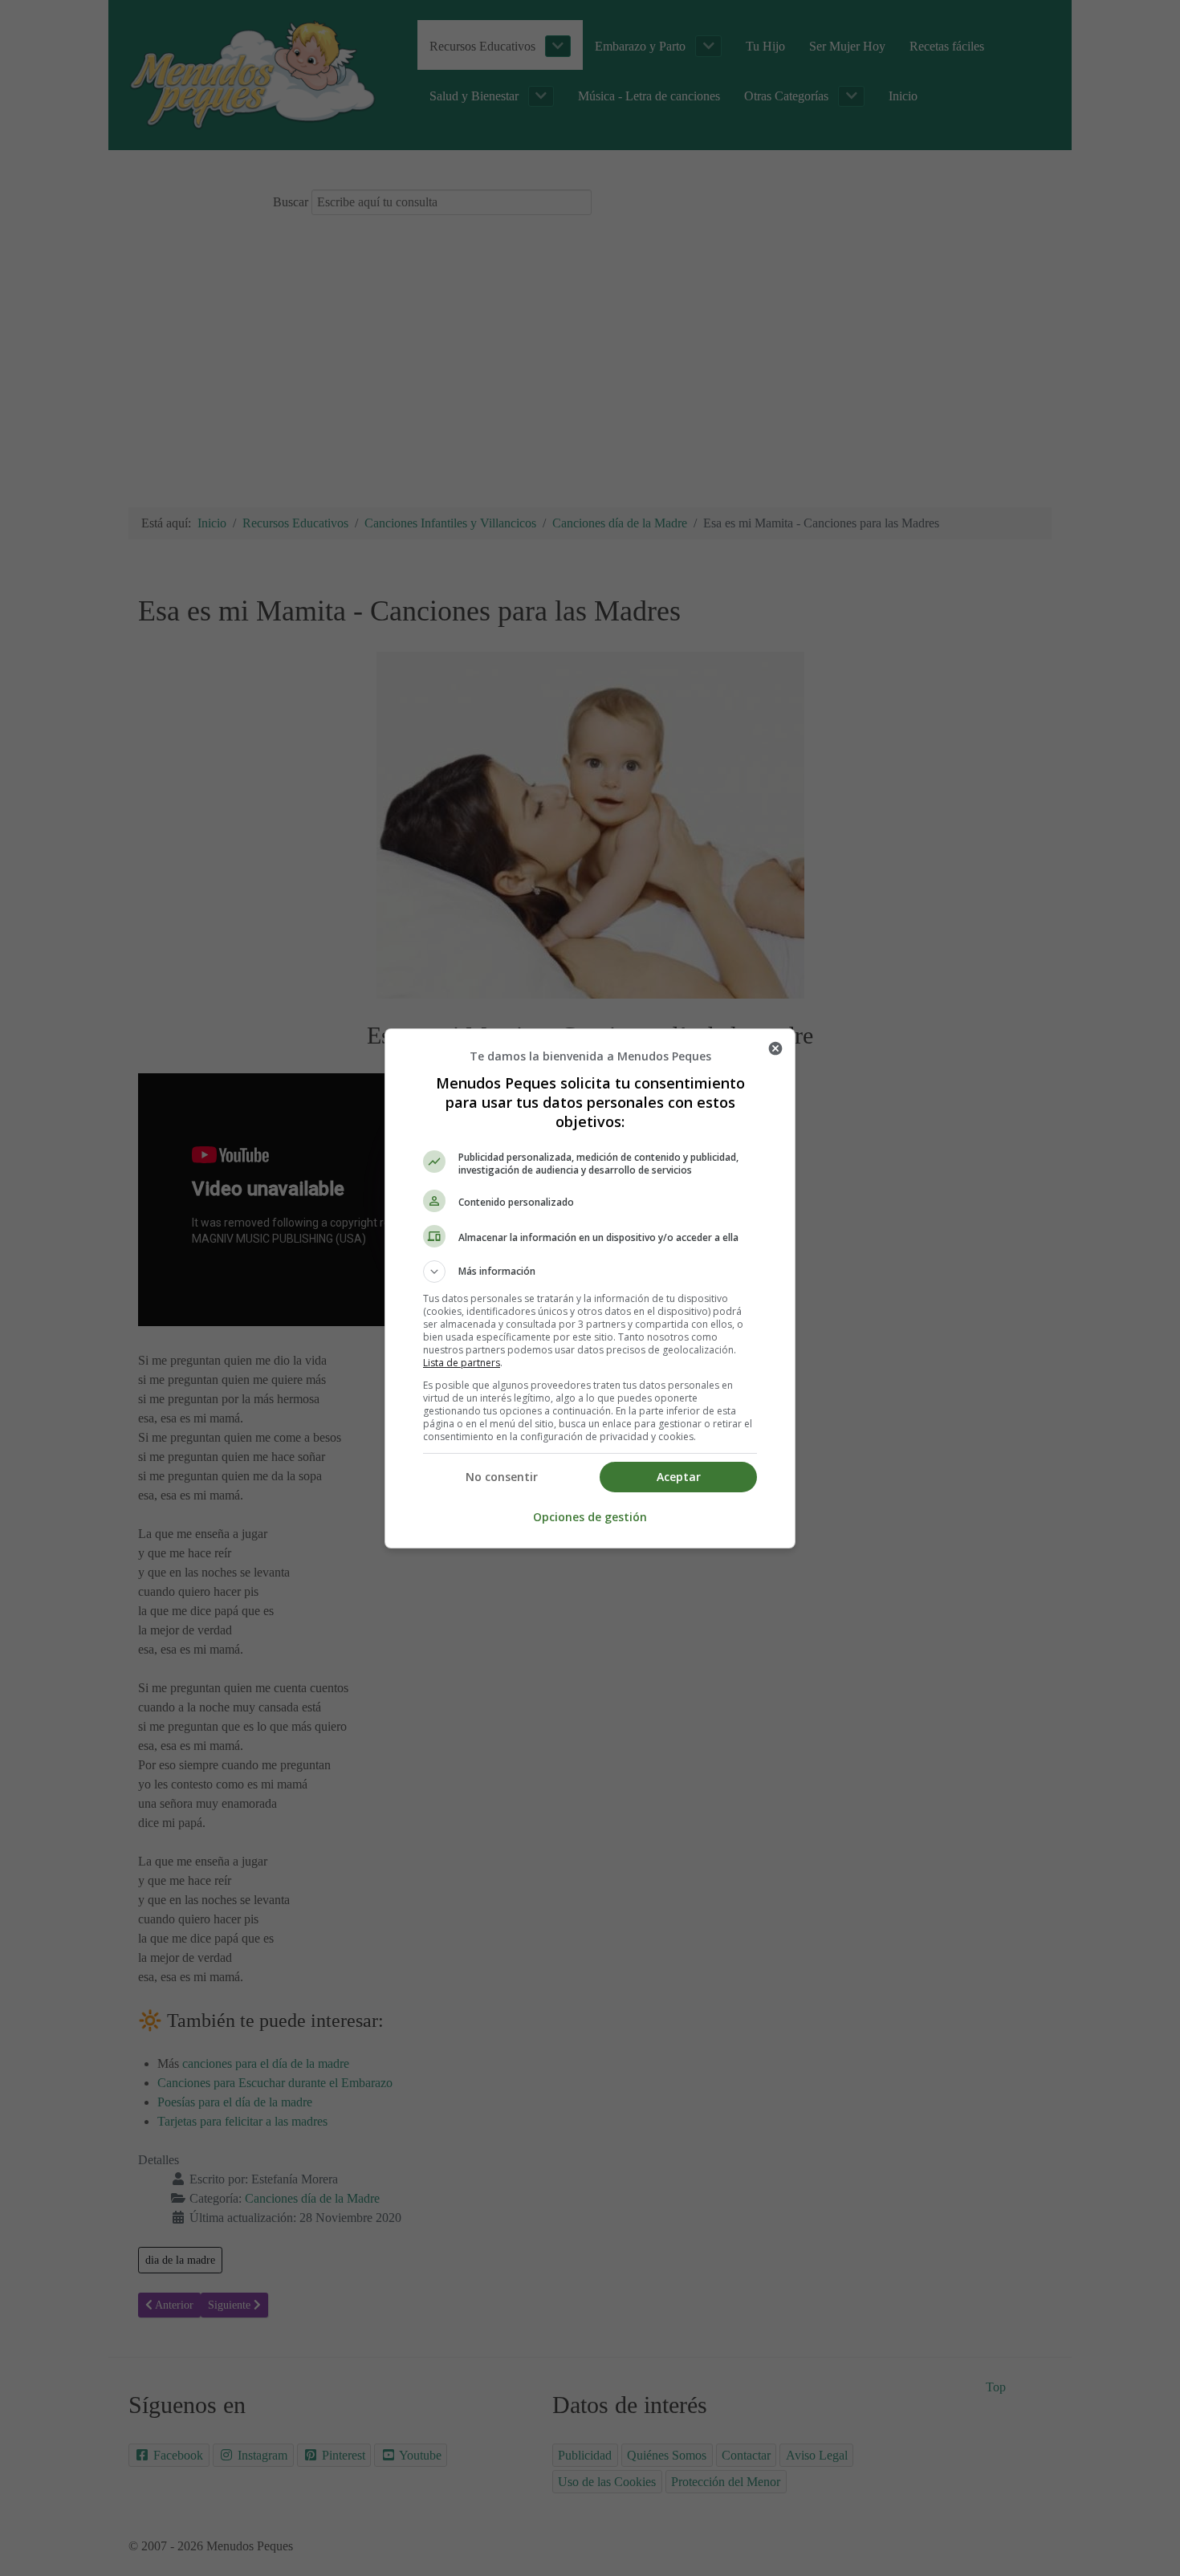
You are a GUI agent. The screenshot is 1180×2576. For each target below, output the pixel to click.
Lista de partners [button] (462, 1363)
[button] (590, 1272)
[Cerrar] (775, 1048)
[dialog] (590, 1288)
